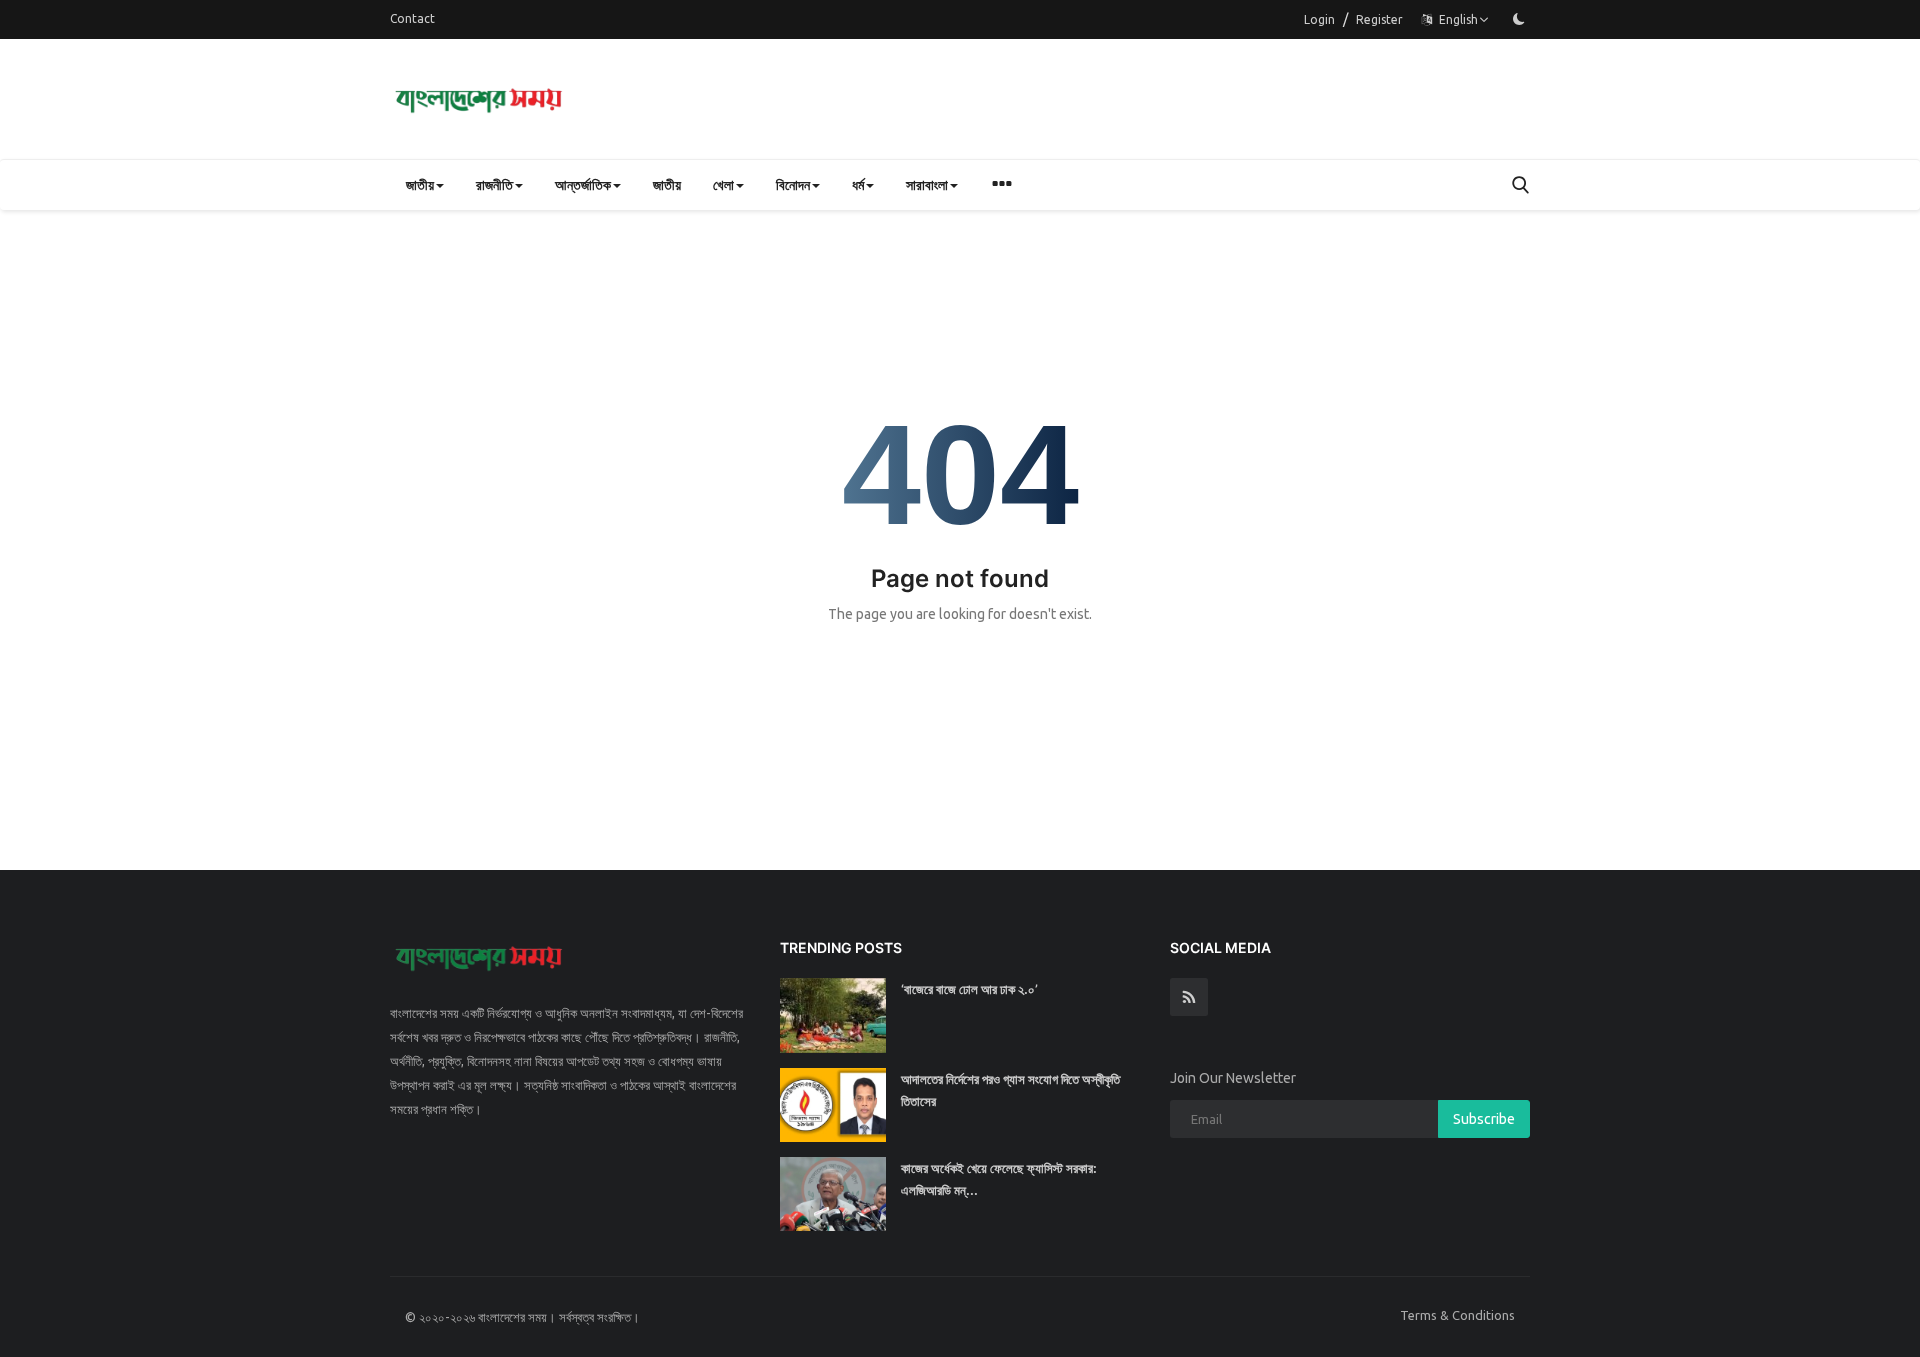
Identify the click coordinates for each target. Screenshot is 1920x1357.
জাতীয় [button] (420, 185)
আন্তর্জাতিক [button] (583, 185)
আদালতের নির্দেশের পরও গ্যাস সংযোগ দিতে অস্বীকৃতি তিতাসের (1010, 1090)
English (1455, 19)
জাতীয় (667, 185)
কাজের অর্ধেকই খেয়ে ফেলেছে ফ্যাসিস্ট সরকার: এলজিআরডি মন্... (999, 1179)
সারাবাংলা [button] (927, 185)
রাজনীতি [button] (494, 185)
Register (1379, 19)
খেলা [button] (723, 185)
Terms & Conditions (1457, 1315)
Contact (412, 18)
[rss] (1189, 997)
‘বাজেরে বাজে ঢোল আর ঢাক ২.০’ (969, 989)
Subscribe (1484, 1119)
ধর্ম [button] (858, 185)
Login (1319, 19)
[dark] (1519, 19)
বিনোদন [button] (793, 185)
